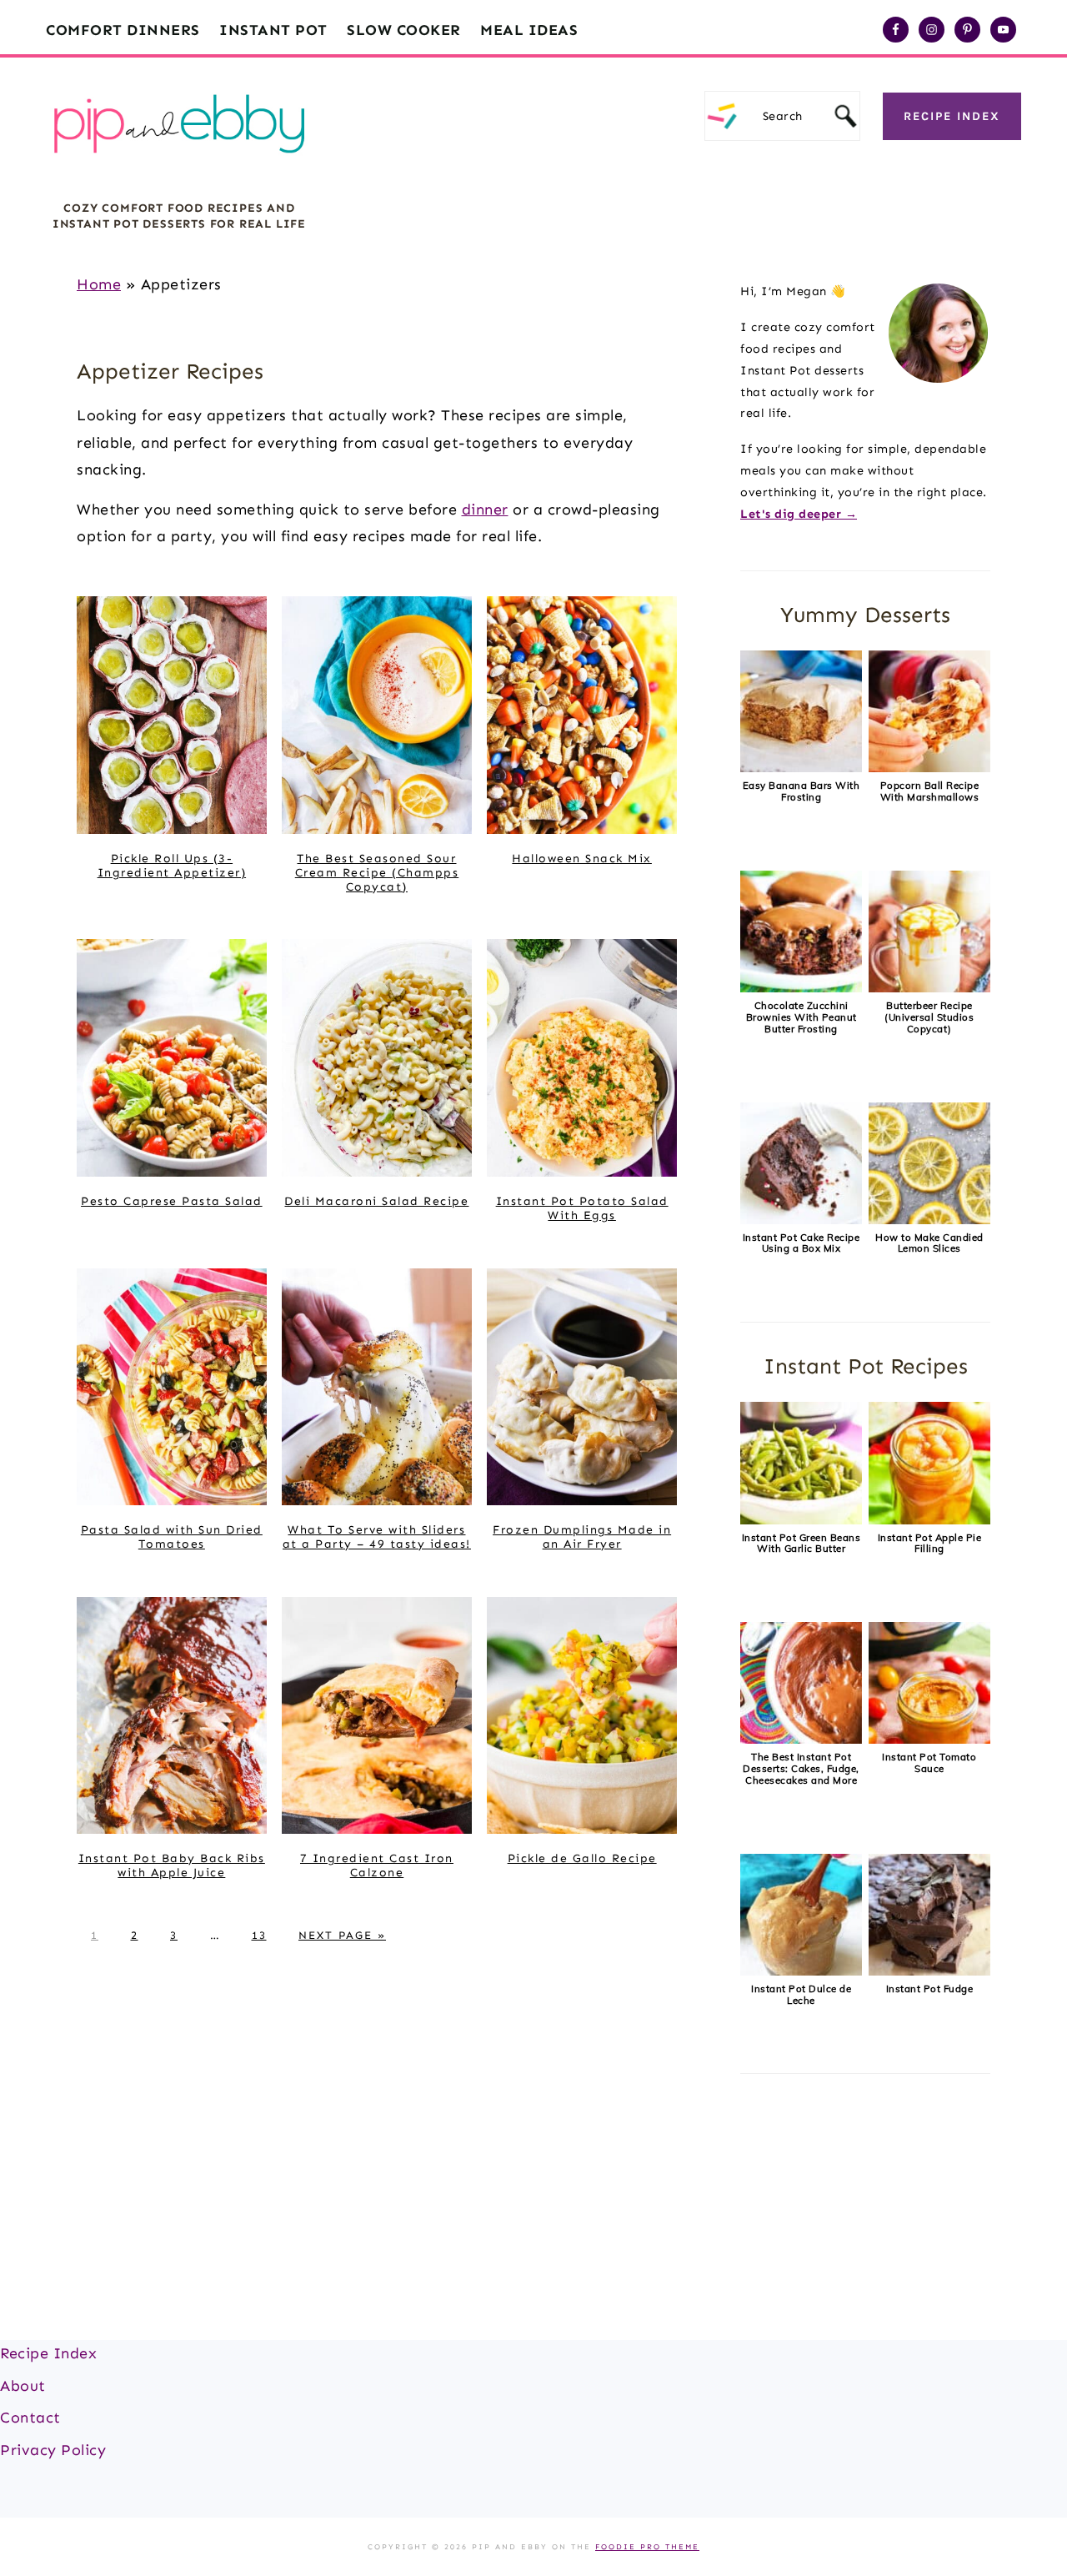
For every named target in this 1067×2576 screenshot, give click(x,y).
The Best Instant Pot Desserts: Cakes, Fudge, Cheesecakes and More (801, 1768)
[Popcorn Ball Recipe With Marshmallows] (929, 768)
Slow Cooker (404, 30)
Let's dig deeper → (799, 514)
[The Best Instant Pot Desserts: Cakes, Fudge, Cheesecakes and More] (801, 1740)
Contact (30, 2418)
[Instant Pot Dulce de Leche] (801, 1971)
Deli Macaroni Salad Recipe (376, 1201)
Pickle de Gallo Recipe (582, 1858)
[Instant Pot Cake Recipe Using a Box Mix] (801, 1220)
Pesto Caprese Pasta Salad (172, 1201)
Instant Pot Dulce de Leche (801, 1994)
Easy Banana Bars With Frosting (802, 791)
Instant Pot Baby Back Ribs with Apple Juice (172, 1865)
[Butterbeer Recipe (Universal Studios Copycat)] (929, 988)
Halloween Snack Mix (582, 859)
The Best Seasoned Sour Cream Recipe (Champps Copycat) (377, 873)
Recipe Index (952, 116)
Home (99, 284)
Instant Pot (273, 30)
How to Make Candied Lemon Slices (929, 1243)
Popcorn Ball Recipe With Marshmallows (930, 791)
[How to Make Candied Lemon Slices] (929, 1220)
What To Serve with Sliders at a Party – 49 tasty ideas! (377, 1537)
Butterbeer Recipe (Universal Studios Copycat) (929, 1017)
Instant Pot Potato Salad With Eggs (582, 1208)
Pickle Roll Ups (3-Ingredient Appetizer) (172, 866)
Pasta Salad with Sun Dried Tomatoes (172, 1537)
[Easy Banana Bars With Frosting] (801, 768)
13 (259, 1935)
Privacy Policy (53, 2450)
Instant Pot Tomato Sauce (929, 1763)
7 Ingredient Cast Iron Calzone (377, 1865)
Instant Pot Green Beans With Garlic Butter (802, 1543)
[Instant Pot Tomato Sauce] (929, 1740)
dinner (485, 510)
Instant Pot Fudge (930, 1988)
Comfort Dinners (123, 30)
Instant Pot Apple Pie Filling (930, 1543)
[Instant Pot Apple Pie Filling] (929, 1520)
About (23, 2386)
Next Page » (342, 1935)
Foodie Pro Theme (647, 2547)
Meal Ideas (529, 30)
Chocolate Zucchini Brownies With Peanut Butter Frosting (802, 1017)
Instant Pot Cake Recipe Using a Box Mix (802, 1243)
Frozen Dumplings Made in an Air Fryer (582, 1537)
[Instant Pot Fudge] (929, 1971)
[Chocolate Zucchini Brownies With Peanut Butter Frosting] (801, 988)
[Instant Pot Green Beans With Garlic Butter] (801, 1520)
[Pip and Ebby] (179, 171)
